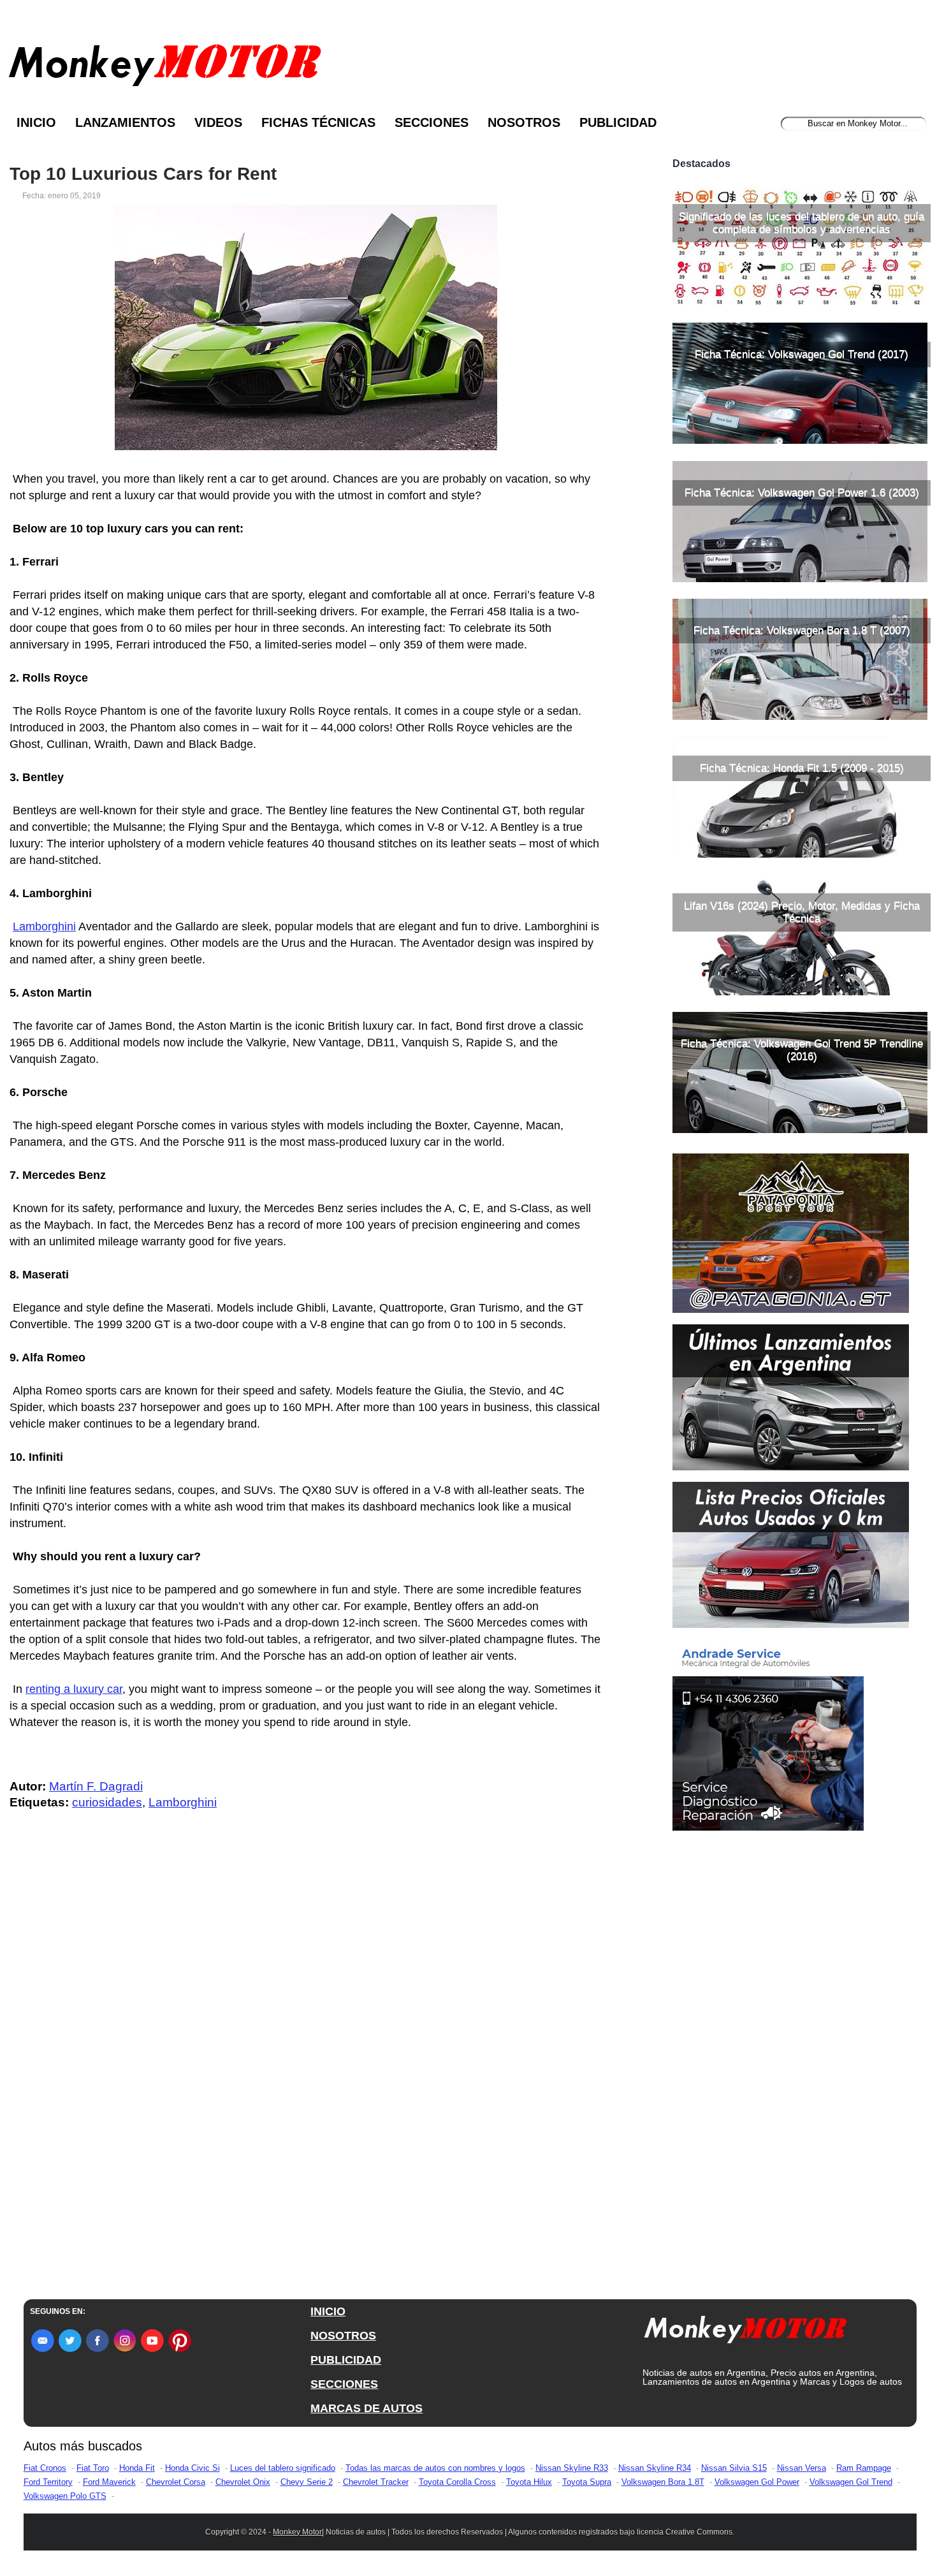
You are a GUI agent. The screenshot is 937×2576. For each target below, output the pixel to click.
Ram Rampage (864, 2468)
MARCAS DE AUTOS (367, 2408)
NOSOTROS (343, 2336)
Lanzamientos (125, 122)
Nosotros (524, 122)
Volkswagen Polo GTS (65, 2496)
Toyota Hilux (529, 2482)
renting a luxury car (74, 1689)
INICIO (328, 2311)
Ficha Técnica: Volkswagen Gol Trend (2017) (802, 354)
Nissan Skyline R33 (572, 2468)
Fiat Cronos (45, 2468)
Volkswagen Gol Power (757, 2482)
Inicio (36, 122)
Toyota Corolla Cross (457, 2482)
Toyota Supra (587, 2482)
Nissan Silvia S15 (734, 2468)
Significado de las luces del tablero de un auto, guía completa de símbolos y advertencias (802, 223)
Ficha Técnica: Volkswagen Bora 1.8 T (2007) (802, 630)
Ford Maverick (109, 2482)
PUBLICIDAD (346, 2360)
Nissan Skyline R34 (655, 2468)
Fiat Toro (93, 2468)
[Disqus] (309, 2076)
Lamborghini (44, 926)
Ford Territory (48, 2482)
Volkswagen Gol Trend (851, 2482)
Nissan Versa (802, 2468)
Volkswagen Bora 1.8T (663, 2482)
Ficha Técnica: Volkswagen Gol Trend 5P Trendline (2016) (802, 1050)
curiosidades (107, 1802)
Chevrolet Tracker (376, 2482)
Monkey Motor (297, 2532)
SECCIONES (344, 2384)
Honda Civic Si (192, 2468)
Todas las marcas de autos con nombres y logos (435, 2468)
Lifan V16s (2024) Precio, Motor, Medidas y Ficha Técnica (802, 912)
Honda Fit (137, 2468)
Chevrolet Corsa (176, 2482)
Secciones (432, 122)
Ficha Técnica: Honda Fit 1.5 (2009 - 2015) (802, 768)
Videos (218, 122)
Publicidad (618, 122)
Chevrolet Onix (243, 2482)
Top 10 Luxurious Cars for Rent (143, 174)
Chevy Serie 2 (307, 2482)
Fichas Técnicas (318, 122)
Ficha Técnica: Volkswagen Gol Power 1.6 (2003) (802, 493)
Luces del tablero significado (283, 2468)
